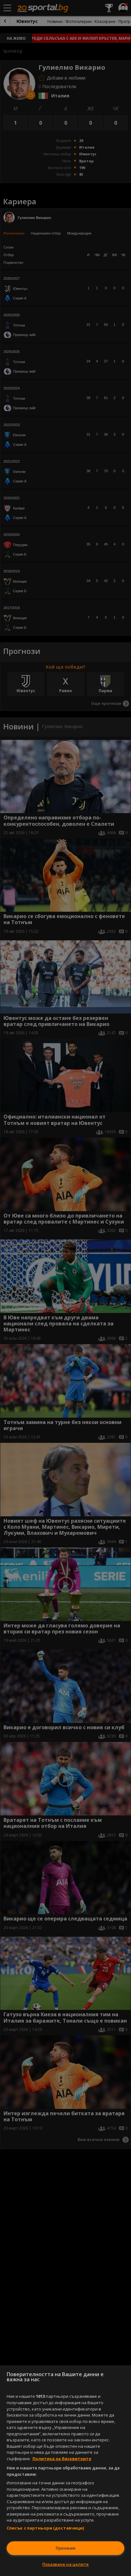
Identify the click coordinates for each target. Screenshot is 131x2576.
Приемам (65, 2548)
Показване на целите (65, 2564)
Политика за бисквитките (62, 2459)
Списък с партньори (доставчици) (45, 2528)
